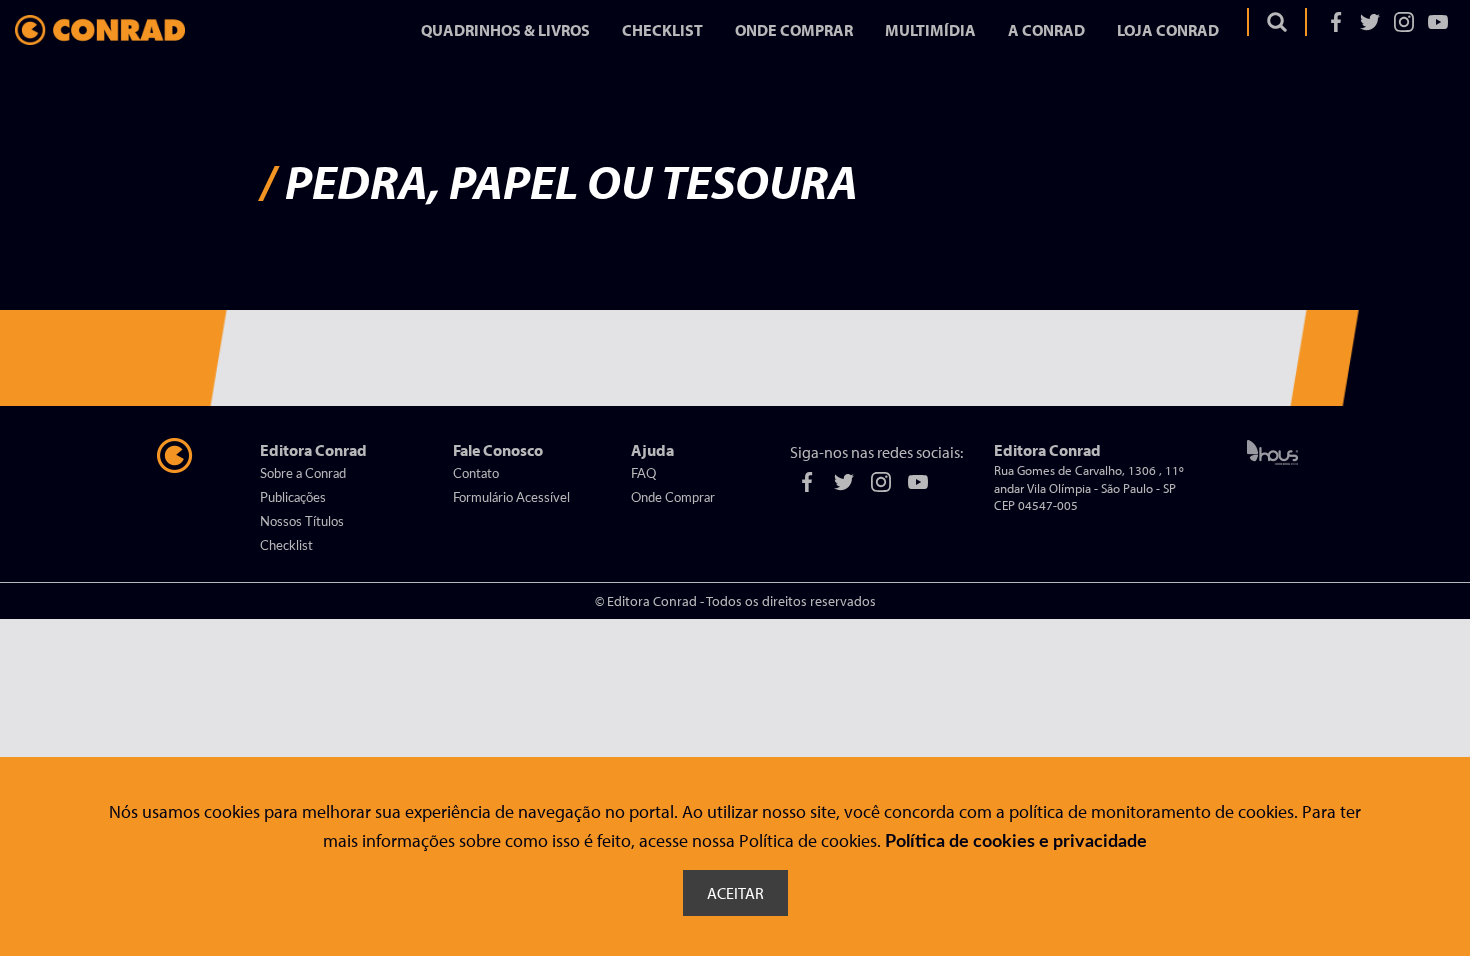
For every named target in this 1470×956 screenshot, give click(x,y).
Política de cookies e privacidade (1016, 842)
